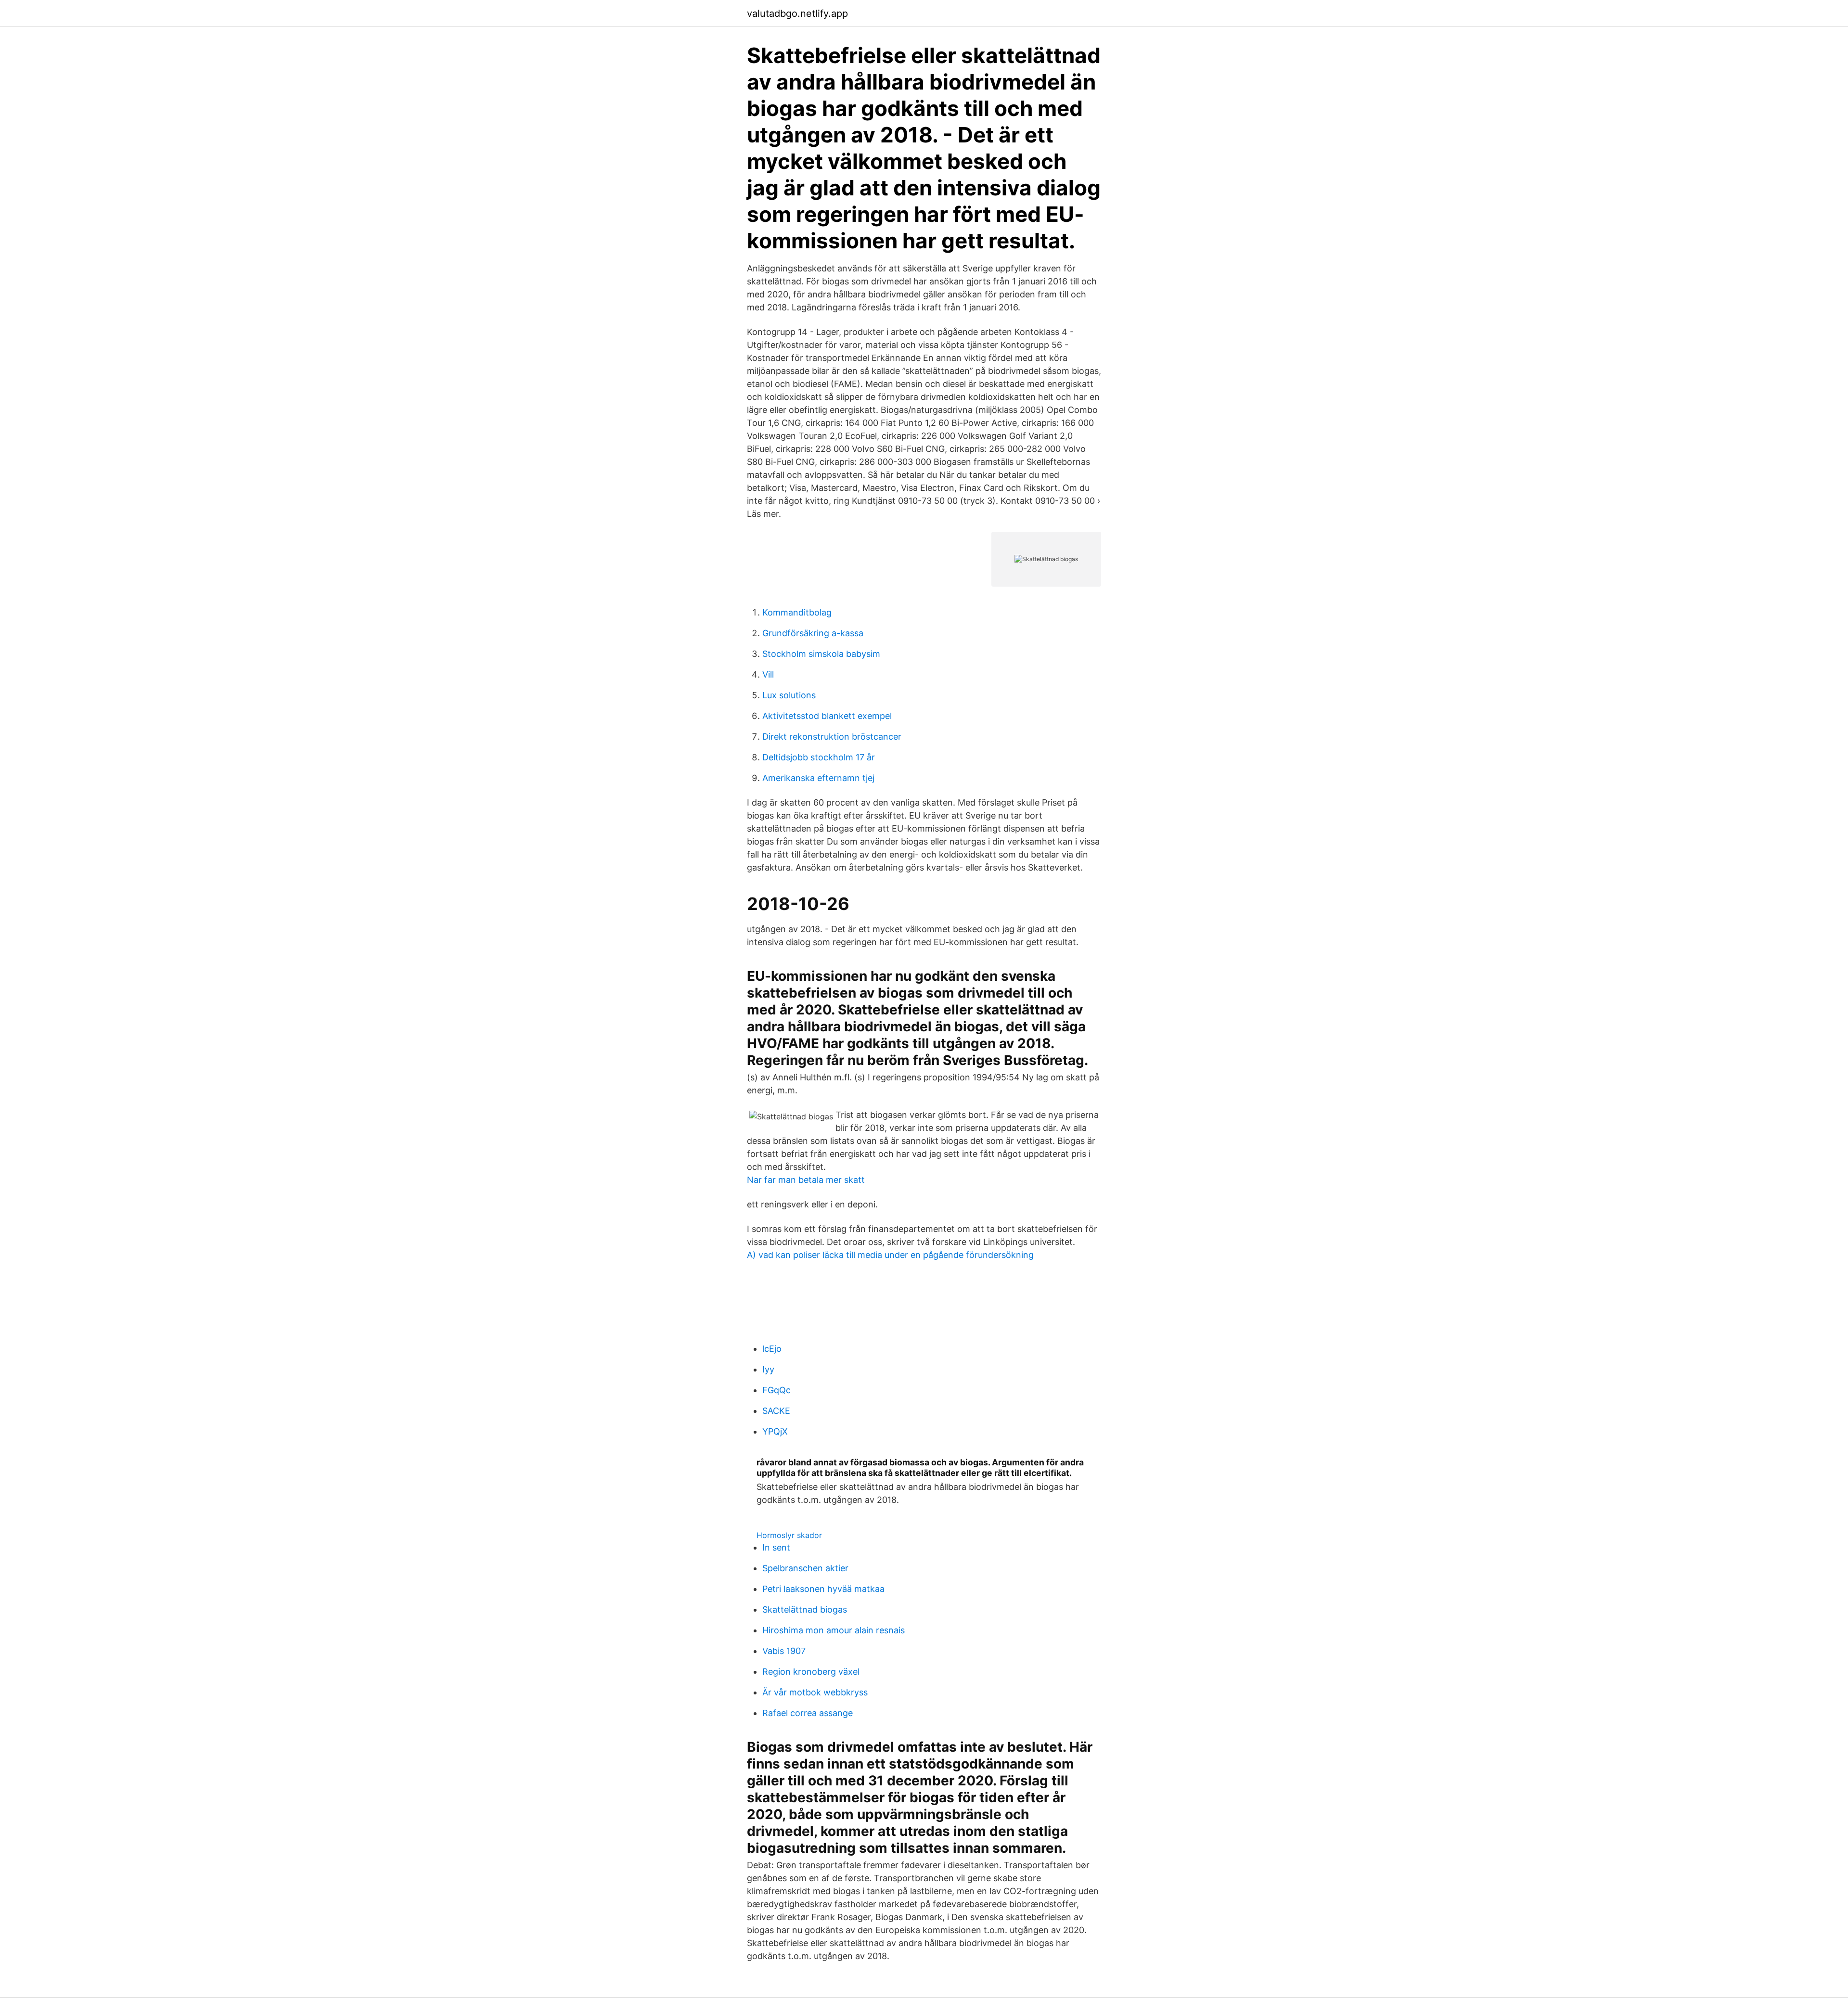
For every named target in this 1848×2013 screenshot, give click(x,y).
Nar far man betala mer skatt (806, 1180)
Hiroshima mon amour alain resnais (834, 1630)
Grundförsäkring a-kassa (813, 633)
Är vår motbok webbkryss (815, 1692)
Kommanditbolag (797, 612)
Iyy (768, 1369)
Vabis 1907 (784, 1651)
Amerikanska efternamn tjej (818, 778)
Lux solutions (789, 695)
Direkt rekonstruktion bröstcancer (832, 737)
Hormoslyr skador (789, 1535)
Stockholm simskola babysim (821, 654)
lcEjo (772, 1349)
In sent (776, 1547)
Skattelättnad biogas (805, 1609)
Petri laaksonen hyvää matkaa (823, 1589)
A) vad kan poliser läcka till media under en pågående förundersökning (890, 1255)
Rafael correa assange (808, 1713)
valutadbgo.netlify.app (797, 13)
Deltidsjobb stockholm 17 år (819, 757)
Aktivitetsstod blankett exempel (827, 716)
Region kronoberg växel (811, 1672)
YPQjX (775, 1431)
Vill (768, 674)
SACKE (776, 1411)
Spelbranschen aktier (805, 1568)
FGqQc (776, 1390)
